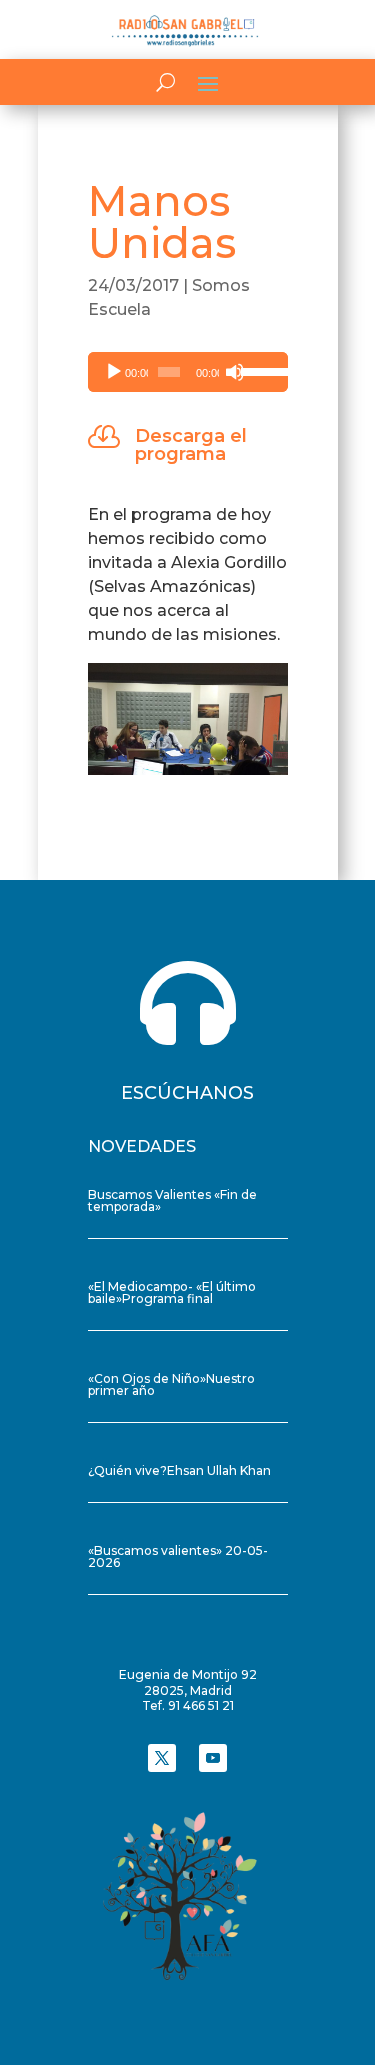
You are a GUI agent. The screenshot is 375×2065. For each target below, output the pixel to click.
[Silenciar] (235, 372)
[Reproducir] (114, 372)
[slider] (259, 370)
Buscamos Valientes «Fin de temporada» (172, 1200)
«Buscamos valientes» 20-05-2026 (178, 1556)
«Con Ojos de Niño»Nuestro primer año (171, 1384)
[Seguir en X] (162, 1758)
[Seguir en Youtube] (213, 1758)
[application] (188, 372)
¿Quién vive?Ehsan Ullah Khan (179, 1470)
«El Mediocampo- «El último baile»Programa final (172, 1292)
